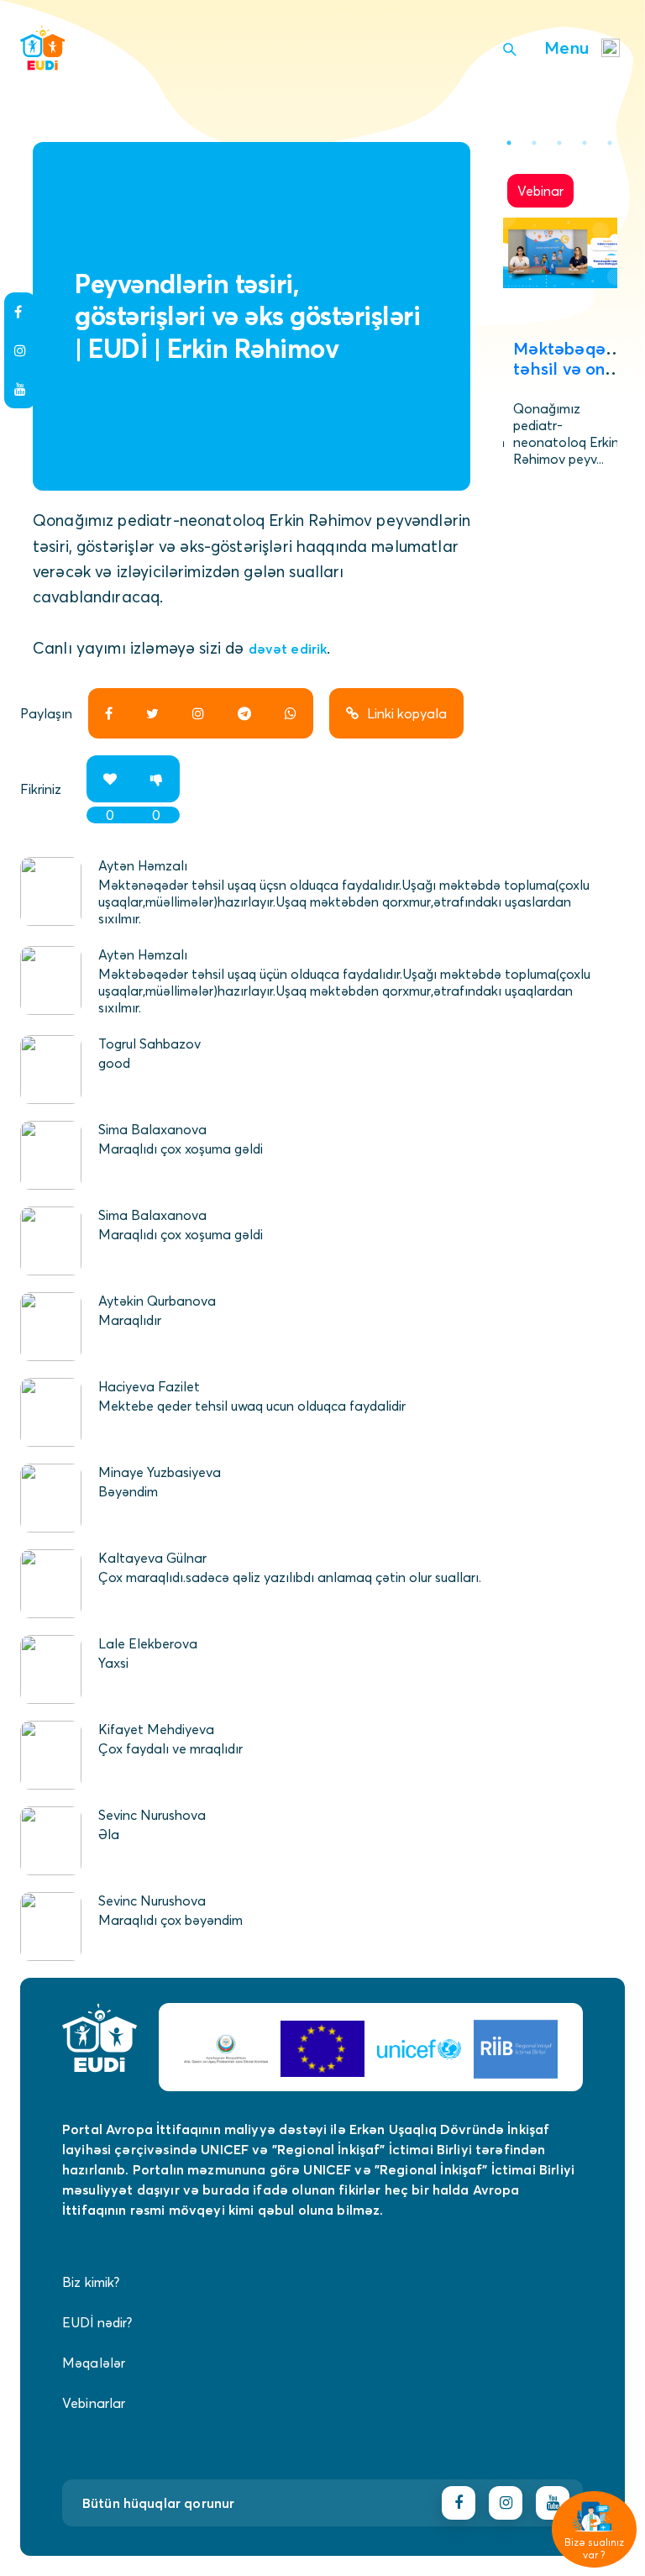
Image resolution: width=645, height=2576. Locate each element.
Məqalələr (94, 2363)
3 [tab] (559, 143)
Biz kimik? (91, 2282)
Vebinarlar (94, 2403)
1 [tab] (509, 143)
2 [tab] (534, 143)
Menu (566, 47)
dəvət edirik (288, 649)
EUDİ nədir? (97, 2322)
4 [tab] (585, 143)
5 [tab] (610, 143)
